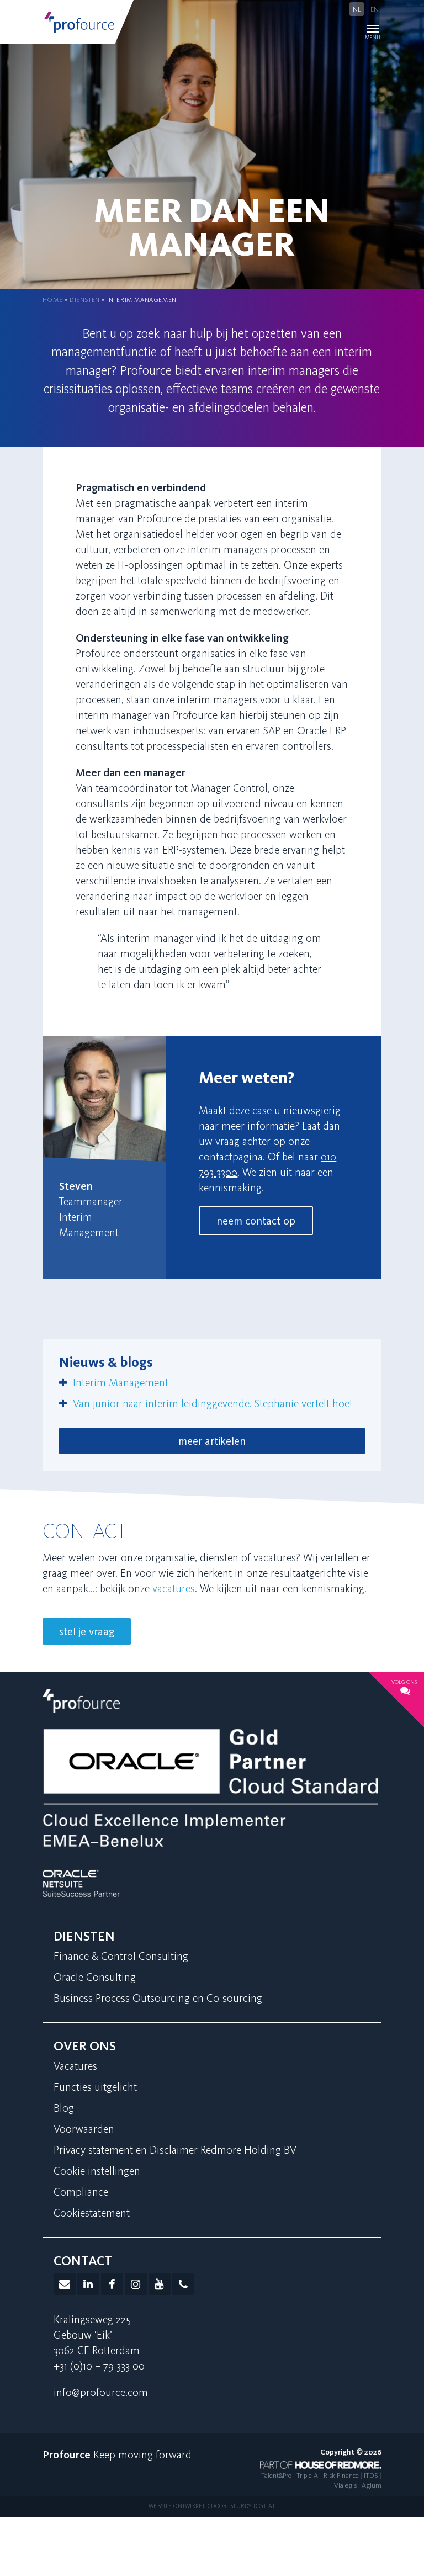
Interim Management (121, 1382)
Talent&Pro (276, 2475)
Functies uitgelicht (95, 2087)
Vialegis (345, 2485)
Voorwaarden (84, 2129)
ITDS (371, 2475)
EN (375, 9)
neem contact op (256, 1221)
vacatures (174, 1588)
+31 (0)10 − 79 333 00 (99, 2366)
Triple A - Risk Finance (328, 2475)
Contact (83, 2260)
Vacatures (75, 2066)
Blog (64, 2108)
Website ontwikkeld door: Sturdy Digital (212, 2506)
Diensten (85, 300)
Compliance (81, 2192)
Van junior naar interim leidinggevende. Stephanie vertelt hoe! (213, 1403)
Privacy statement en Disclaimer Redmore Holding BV (175, 2150)
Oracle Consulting (95, 1977)
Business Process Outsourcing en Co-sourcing (158, 1998)
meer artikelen (212, 1441)
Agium (372, 2485)
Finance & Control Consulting (121, 1956)
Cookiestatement (92, 2213)
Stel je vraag (87, 1631)
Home (52, 300)
